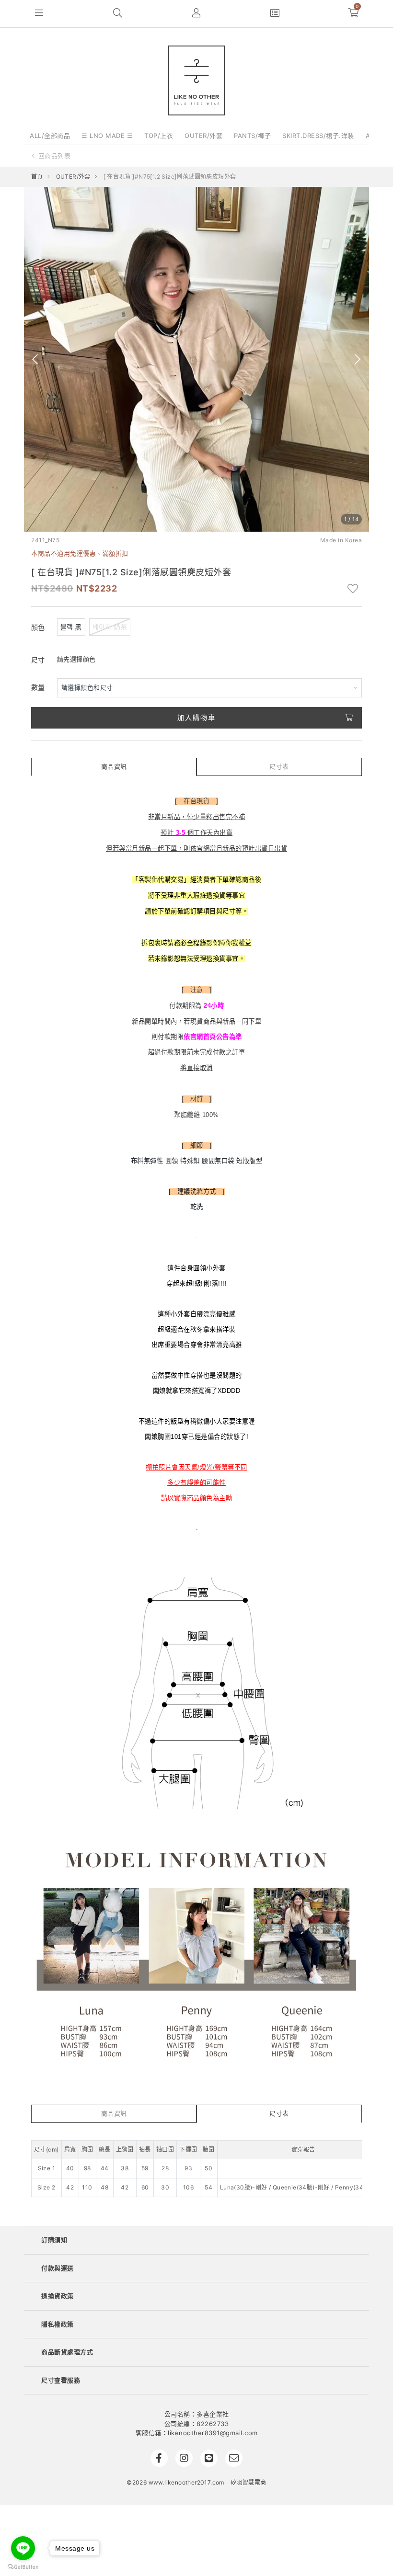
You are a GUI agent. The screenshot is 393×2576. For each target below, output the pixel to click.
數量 (38, 687)
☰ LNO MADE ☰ (107, 136)
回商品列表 (55, 156)
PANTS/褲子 (252, 136)
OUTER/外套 (203, 136)
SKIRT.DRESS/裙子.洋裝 (318, 136)
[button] (39, 14)
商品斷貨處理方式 (67, 2352)
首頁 (37, 177)
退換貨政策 (58, 2296)
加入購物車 (196, 717)
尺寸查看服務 (61, 2380)
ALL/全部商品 (50, 136)
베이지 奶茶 (110, 627)
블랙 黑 (71, 627)
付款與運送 (58, 2268)
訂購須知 (54, 2240)
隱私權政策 (58, 2324)
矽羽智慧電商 (248, 2482)
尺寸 (38, 660)
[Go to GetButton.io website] (23, 2566)
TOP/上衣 (159, 136)
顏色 (38, 627)
